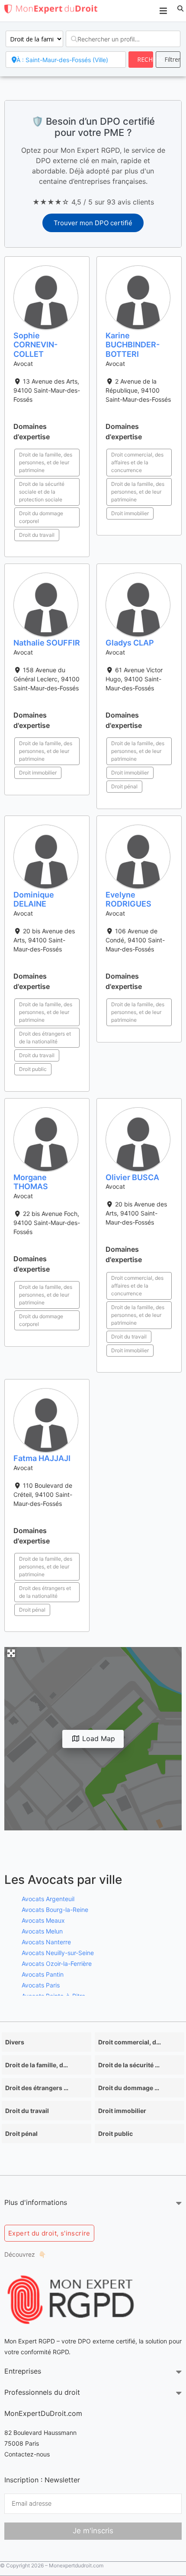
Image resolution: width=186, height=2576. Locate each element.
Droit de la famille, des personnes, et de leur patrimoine (46, 462)
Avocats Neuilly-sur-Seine (58, 1953)
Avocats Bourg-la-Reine (55, 1910)
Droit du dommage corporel (41, 517)
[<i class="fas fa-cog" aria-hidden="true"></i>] (168, 60)
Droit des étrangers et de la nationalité (45, 1038)
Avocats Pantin (43, 1974)
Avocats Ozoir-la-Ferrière (57, 1963)
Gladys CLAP (130, 643)
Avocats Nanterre (46, 1942)
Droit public (33, 1069)
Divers (15, 2042)
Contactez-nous (27, 2454)
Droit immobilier (130, 513)
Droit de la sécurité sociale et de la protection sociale (42, 492)
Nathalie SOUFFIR (47, 643)
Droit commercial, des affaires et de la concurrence (137, 462)
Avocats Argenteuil (48, 1899)
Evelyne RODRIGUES (128, 899)
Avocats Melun (42, 1931)
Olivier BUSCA (132, 1177)
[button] (180, 9)
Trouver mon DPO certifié (93, 223)
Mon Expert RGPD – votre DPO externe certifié (70, 2341)
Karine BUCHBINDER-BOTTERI (133, 345)
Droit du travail (37, 535)
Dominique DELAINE (34, 899)
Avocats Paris (41, 1985)
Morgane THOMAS (31, 1182)
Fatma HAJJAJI (42, 1458)
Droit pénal (124, 786)
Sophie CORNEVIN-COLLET (35, 345)
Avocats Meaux (43, 1920)
